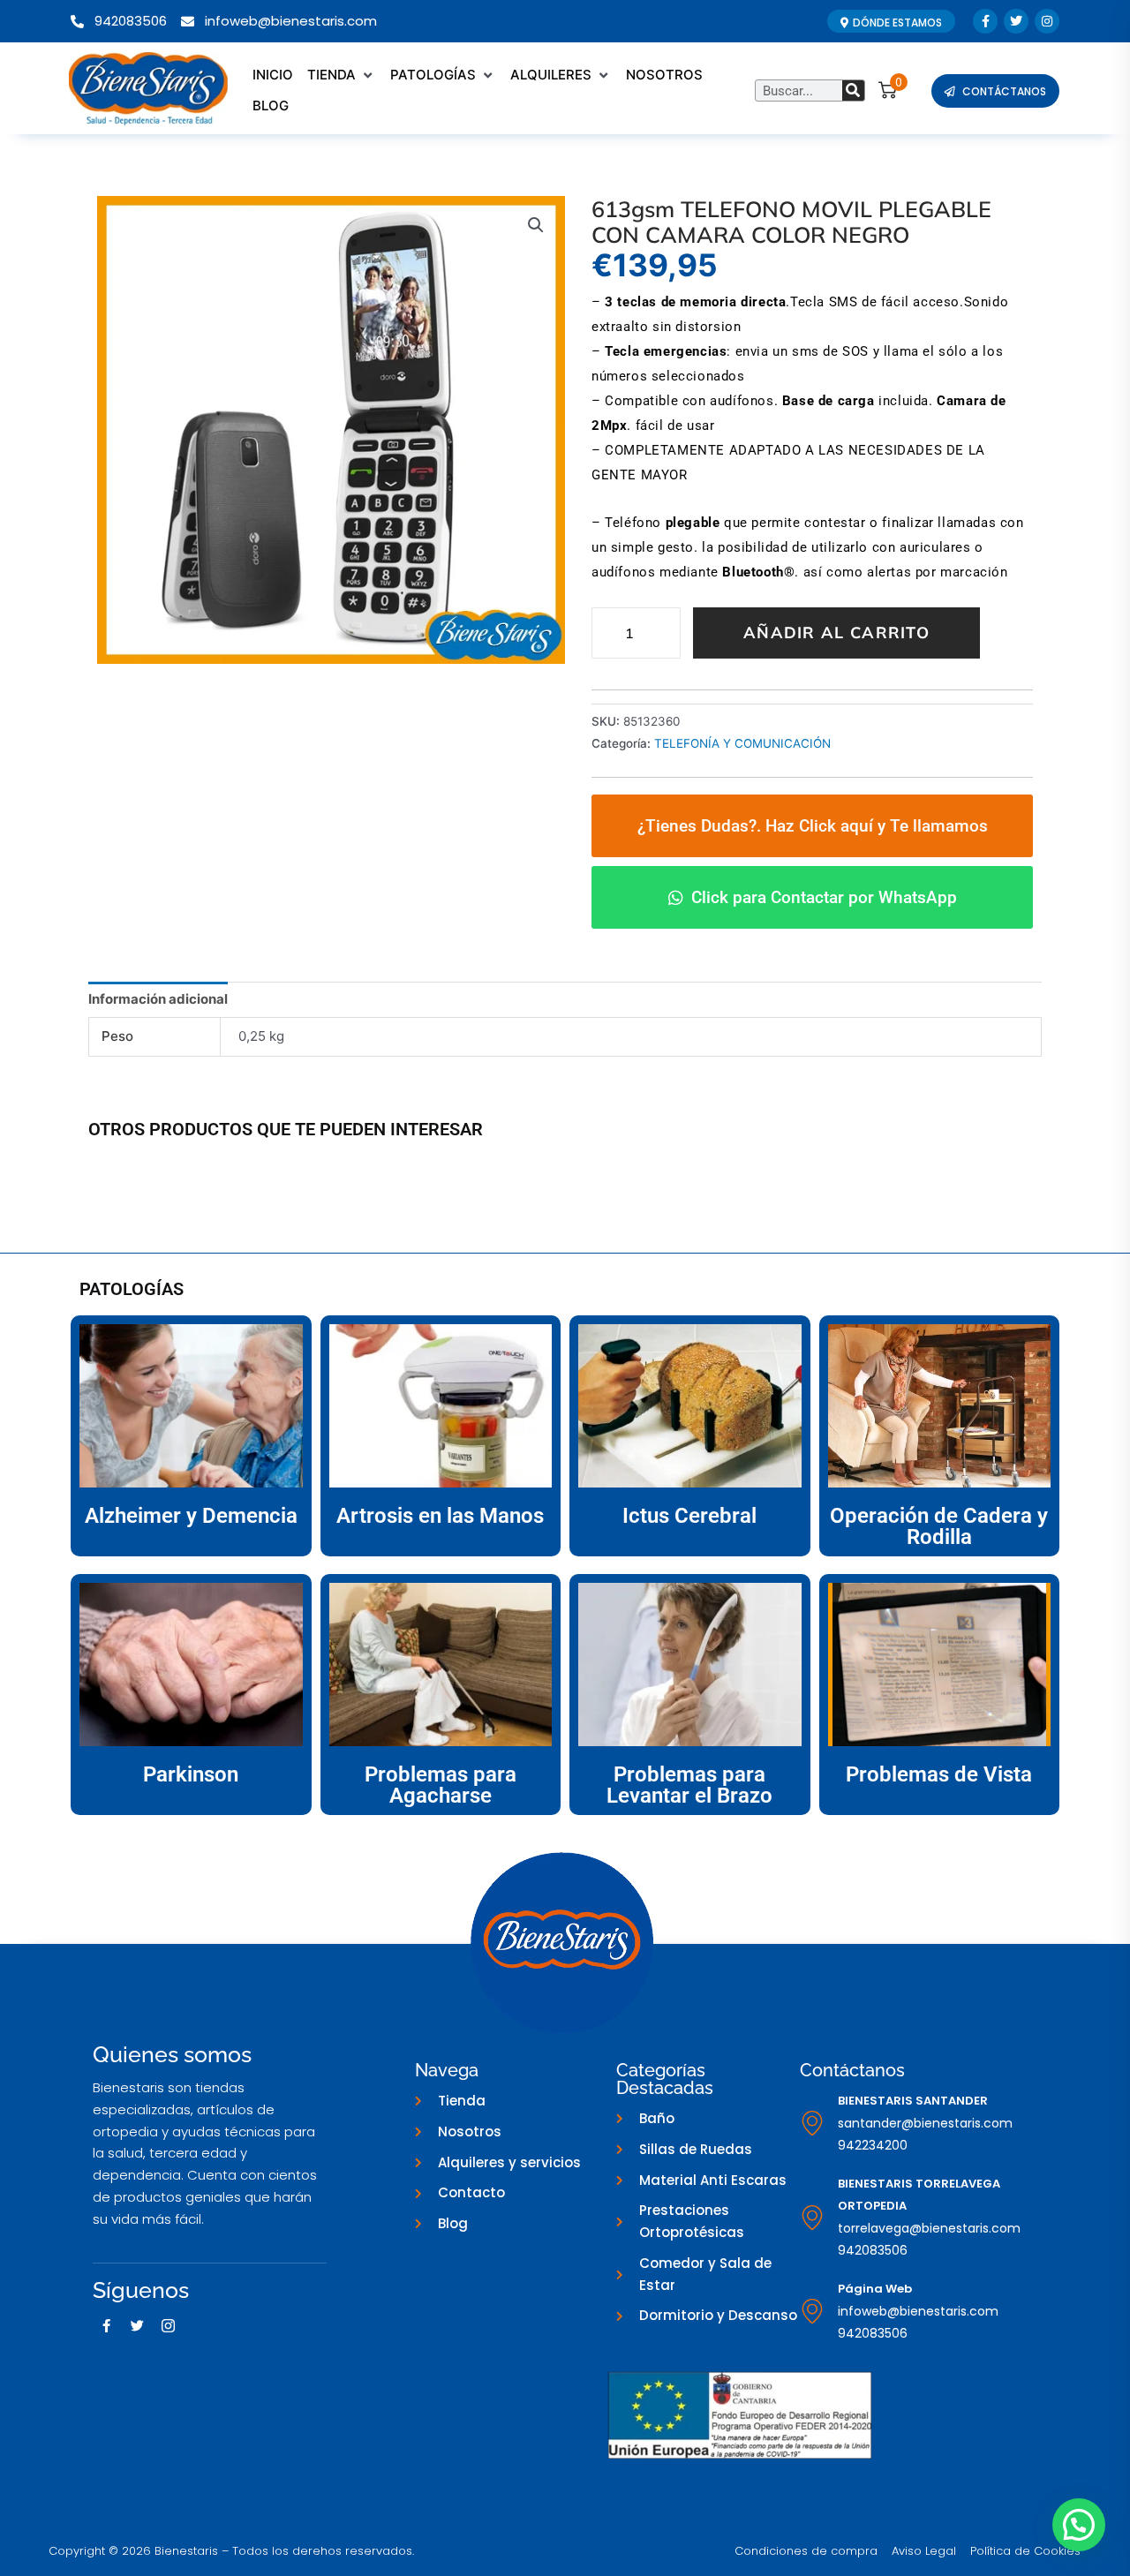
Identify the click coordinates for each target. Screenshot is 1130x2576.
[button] (342, 75)
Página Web (875, 2289)
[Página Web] (812, 2311)
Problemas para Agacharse (441, 1785)
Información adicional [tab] (158, 999)
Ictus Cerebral (689, 1516)
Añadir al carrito (836, 633)
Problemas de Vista (939, 1774)
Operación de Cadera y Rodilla (939, 1526)
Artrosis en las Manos (440, 1516)
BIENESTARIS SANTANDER (913, 2101)
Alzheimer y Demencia (191, 1516)
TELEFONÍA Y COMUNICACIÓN (742, 743)
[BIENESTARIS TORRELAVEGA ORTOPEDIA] (812, 2218)
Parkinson (191, 1774)
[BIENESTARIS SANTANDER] (812, 2123)
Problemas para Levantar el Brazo (689, 1785)
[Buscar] (853, 90)
